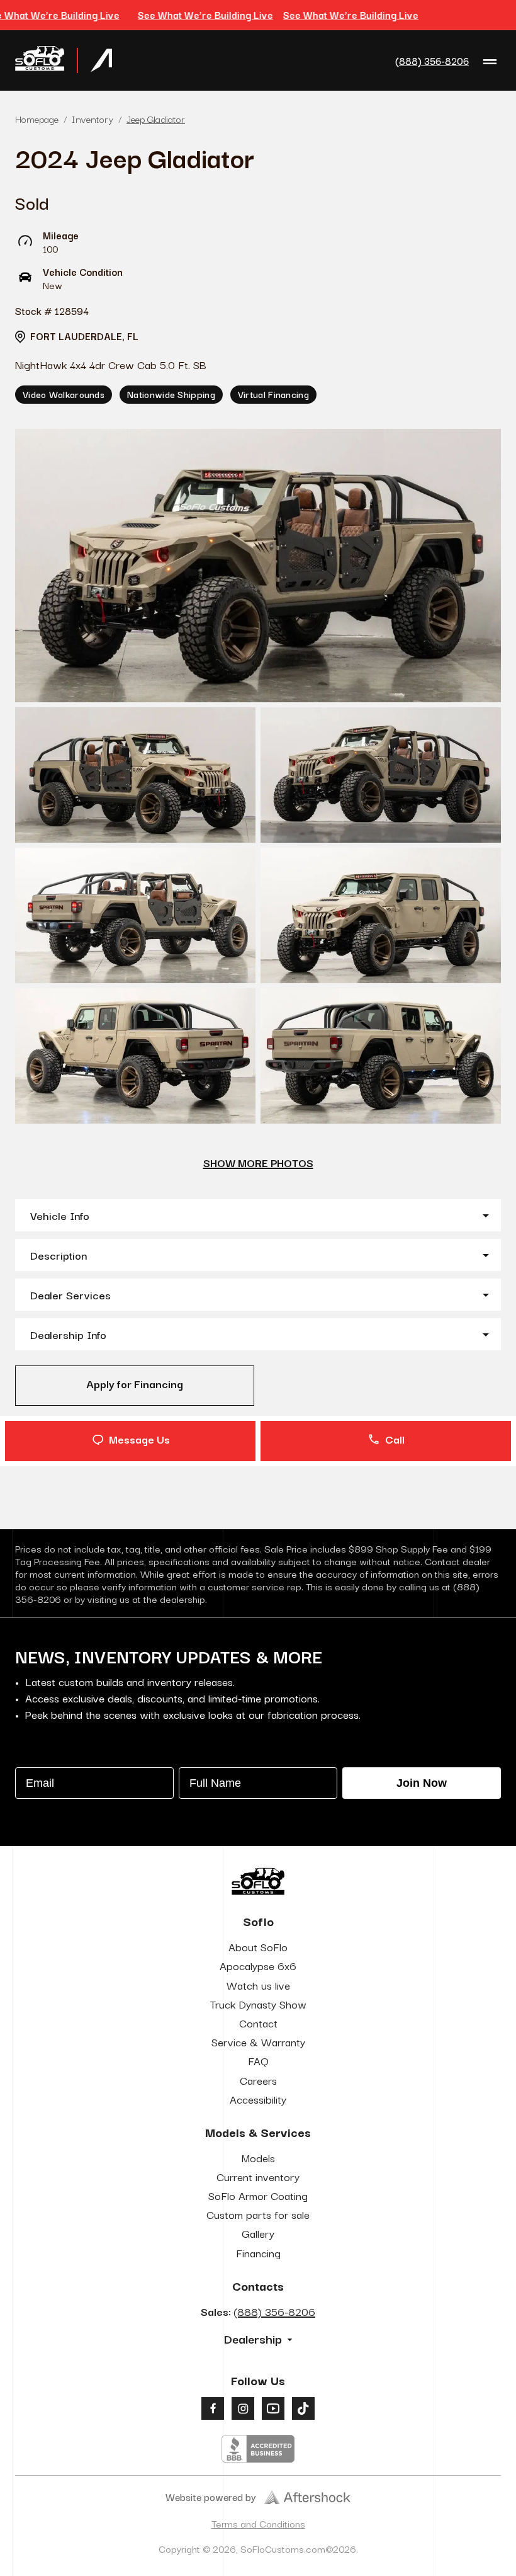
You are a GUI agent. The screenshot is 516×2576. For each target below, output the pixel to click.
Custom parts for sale (258, 2214)
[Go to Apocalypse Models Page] (101, 60)
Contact (258, 2023)
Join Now (422, 1783)
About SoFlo (258, 1946)
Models (258, 2157)
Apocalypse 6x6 (258, 1965)
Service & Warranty (258, 2042)
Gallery (258, 2233)
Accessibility (258, 2099)
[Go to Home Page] (40, 60)
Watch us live (258, 1985)
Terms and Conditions (258, 2523)
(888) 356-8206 (432, 61)
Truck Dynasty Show (258, 2004)
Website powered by (211, 2497)
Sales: (258, 2311)
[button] (258, 1215)
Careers (258, 2080)
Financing (258, 2253)
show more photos (258, 1162)
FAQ (258, 2060)
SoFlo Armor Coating (258, 2195)
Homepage (37, 118)
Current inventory (258, 2176)
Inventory (93, 118)
